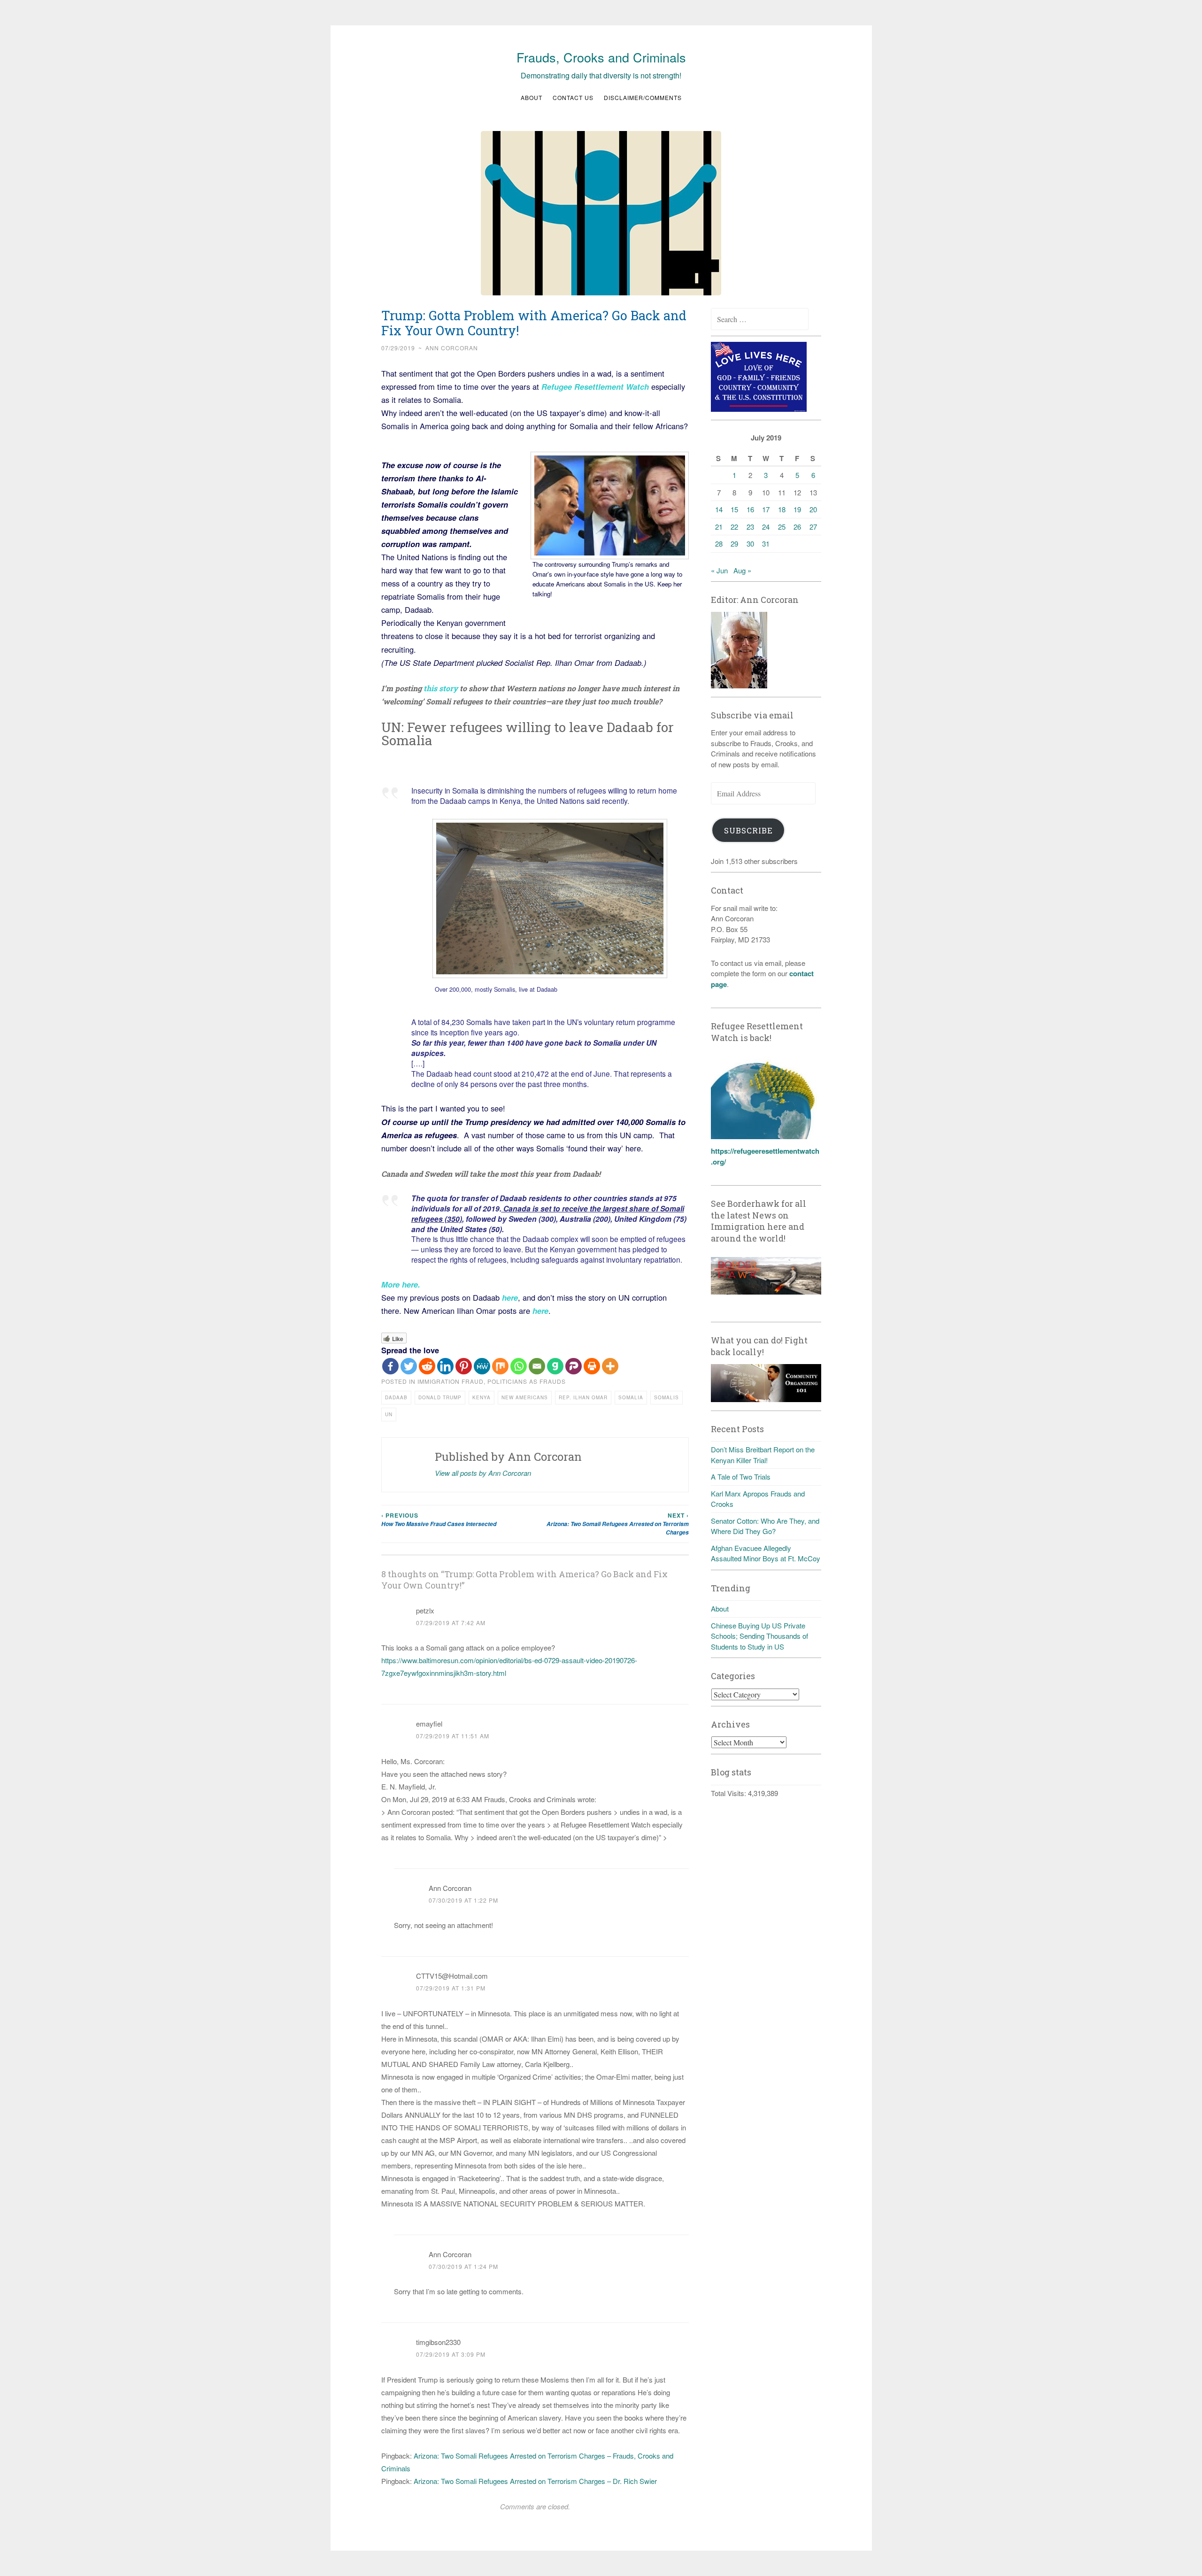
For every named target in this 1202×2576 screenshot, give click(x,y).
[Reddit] (427, 1366)
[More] (610, 1366)
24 (766, 527)
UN (389, 1414)
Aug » (742, 570)
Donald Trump (440, 1397)
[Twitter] (409, 1366)
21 (719, 527)
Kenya (482, 1397)
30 (750, 544)
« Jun (719, 570)
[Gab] (555, 1366)
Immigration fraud (451, 1381)
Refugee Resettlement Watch (595, 386)
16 (750, 509)
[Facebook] (390, 1366)
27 (813, 527)
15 (734, 509)
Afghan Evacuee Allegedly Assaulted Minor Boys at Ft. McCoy (766, 1553)
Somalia (631, 1397)
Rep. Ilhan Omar (583, 1397)
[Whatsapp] (519, 1366)
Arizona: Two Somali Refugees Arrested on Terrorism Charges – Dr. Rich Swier (535, 2481)
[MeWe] (482, 1366)
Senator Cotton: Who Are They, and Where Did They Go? (765, 1526)
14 (719, 509)
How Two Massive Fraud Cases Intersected (439, 1519)
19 (797, 509)
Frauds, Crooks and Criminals (601, 57)
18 (782, 509)
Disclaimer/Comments (643, 97)
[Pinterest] (464, 1366)
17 (766, 509)
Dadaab (396, 1397)
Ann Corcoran (452, 348)
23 (750, 527)
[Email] (537, 1366)
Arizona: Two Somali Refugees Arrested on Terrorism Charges (618, 1524)
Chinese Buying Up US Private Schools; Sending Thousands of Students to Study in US (759, 1636)
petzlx (425, 1610)
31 (766, 544)
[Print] (592, 1366)
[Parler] (574, 1366)
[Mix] (500, 1366)
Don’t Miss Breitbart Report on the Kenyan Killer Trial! (763, 1455)
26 (797, 527)
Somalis (666, 1397)
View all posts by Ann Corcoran (483, 1473)
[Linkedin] (445, 1366)
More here (400, 1284)
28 (719, 544)
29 (734, 544)
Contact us (573, 97)
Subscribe (748, 830)
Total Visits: (729, 1793)
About (532, 97)
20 (813, 509)
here (510, 1297)
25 (782, 527)
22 (734, 527)
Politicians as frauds (527, 1381)
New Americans (525, 1397)
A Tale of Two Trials (741, 1477)
